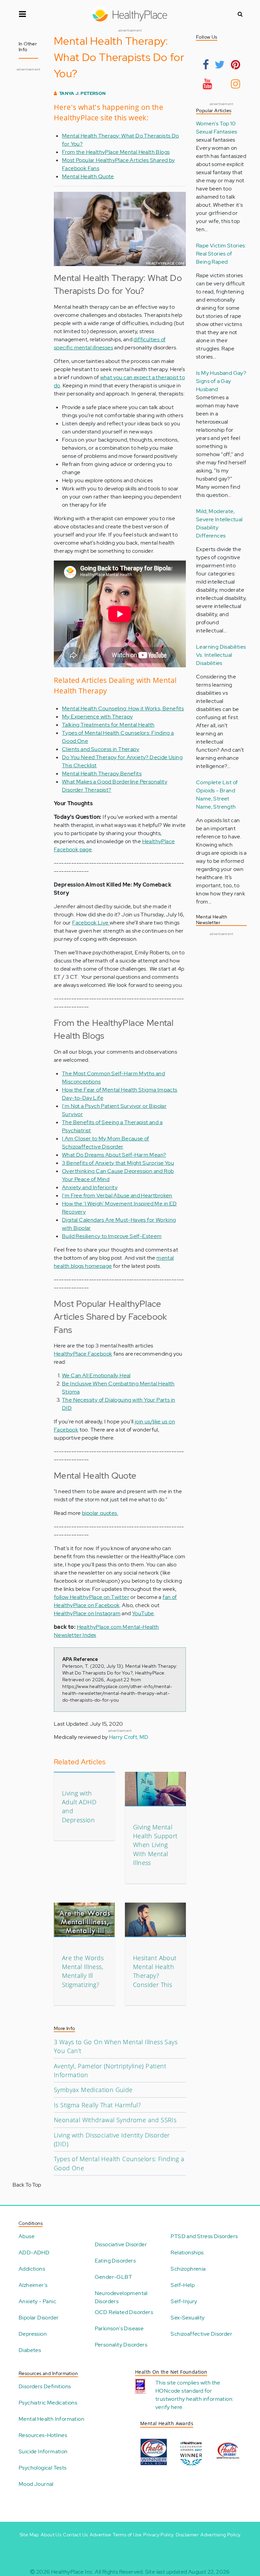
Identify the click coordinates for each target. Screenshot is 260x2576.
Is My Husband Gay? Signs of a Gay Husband (221, 381)
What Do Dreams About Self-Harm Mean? (114, 1155)
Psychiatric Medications (48, 2403)
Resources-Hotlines (43, 2435)
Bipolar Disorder (39, 2318)
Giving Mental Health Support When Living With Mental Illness (155, 1845)
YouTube (143, 1613)
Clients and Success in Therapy (101, 749)
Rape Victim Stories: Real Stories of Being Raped (221, 254)
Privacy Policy (159, 2535)
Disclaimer (187, 2535)
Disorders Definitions (45, 2386)
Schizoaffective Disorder (201, 2334)
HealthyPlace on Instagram (87, 1613)
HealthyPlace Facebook (83, 1354)
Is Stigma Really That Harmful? (97, 2105)
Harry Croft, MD (129, 1737)
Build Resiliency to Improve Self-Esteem (112, 1236)
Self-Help (183, 2285)
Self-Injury (184, 2301)
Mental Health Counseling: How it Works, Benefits (123, 708)
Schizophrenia (188, 2269)
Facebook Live (91, 923)
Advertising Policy (220, 2535)
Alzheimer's (33, 2285)
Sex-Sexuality (188, 2318)
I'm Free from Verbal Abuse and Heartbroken (117, 1195)
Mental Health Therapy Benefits (102, 774)
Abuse (27, 2236)
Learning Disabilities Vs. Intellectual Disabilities (221, 655)
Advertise (101, 2535)
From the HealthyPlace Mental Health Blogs (116, 152)
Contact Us (75, 2535)
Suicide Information (43, 2451)
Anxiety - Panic (37, 2301)
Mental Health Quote (88, 176)
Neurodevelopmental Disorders (121, 2297)
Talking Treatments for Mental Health (108, 725)
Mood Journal (36, 2484)
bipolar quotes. (100, 1513)
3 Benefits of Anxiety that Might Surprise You (118, 1163)
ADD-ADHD (34, 2253)
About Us (51, 2535)
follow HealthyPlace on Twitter (92, 1597)
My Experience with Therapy (97, 717)
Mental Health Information (51, 2419)
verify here (169, 2407)
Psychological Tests (43, 2468)
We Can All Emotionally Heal (96, 1375)
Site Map (29, 2535)
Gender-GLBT (113, 2277)
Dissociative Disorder (121, 2244)
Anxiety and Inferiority (90, 1187)
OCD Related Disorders (124, 2312)
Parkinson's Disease (119, 2328)
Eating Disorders (115, 2261)
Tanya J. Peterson (83, 93)
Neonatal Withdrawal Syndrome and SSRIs (115, 2120)
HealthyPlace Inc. (72, 2572)
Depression (33, 2334)
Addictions (32, 2269)
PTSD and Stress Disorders (204, 2236)
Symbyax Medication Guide (93, 2090)
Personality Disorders (121, 2345)
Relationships (187, 2253)
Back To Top (27, 2185)
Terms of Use (127, 2535)
